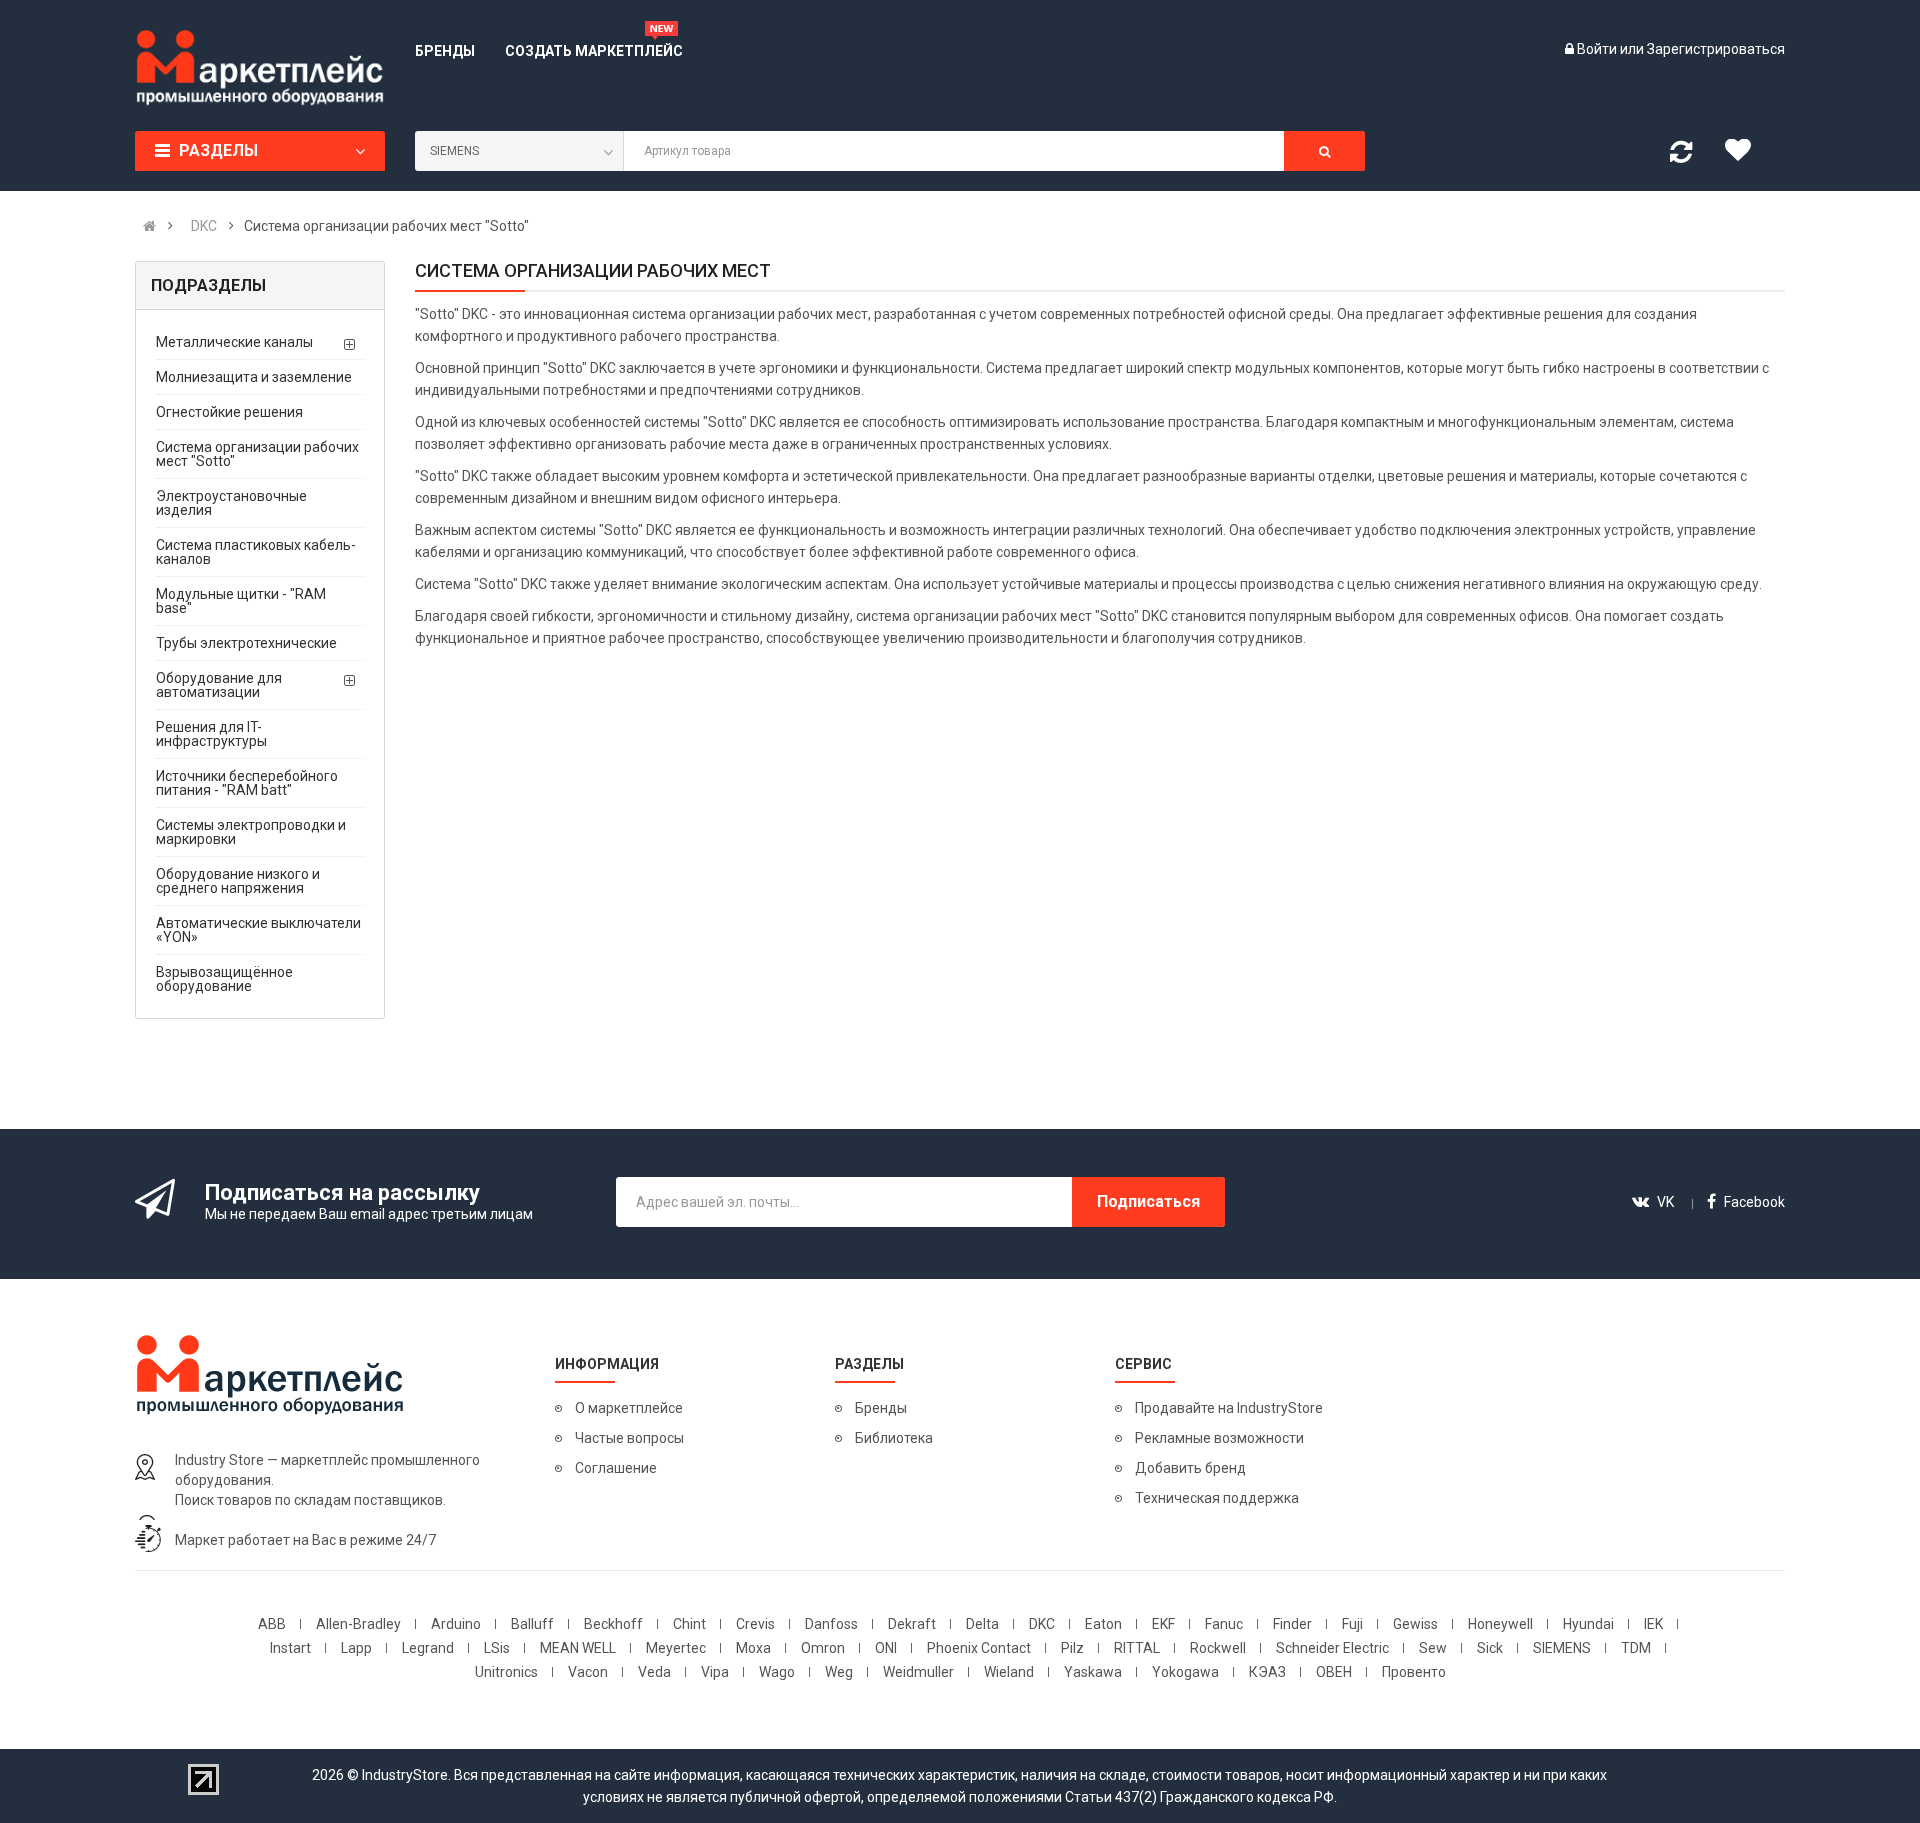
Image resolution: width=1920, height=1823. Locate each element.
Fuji (1352, 1624)
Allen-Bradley (358, 1624)
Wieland (1009, 1672)
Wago (777, 1672)
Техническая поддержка (1217, 1498)
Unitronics (506, 1672)
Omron (823, 1648)
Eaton (1103, 1624)
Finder (1292, 1624)
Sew (1433, 1648)
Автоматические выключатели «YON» (258, 930)
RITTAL (1137, 1648)
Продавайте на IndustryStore (1229, 1408)
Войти (1598, 49)
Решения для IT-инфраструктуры (211, 734)
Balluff (532, 1624)
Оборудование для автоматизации (219, 685)
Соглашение (616, 1468)
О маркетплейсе (629, 1408)
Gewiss (1415, 1624)
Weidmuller (918, 1672)
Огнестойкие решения (229, 412)
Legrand (428, 1648)
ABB (272, 1624)
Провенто (1414, 1672)
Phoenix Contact (979, 1648)
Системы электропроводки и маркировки (251, 832)
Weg (839, 1672)
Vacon (588, 1672)
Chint (689, 1624)
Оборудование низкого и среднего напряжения (238, 881)
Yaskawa (1093, 1672)
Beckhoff (613, 1624)
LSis (497, 1648)
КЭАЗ (1267, 1672)
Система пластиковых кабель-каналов (256, 552)
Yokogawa (1185, 1672)
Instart (290, 1648)
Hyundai (1588, 1624)
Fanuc (1224, 1624)
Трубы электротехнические (246, 643)
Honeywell (1500, 1624)
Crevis (755, 1624)
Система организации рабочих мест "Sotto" (257, 454)
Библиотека (894, 1438)
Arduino (456, 1624)
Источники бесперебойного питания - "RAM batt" (247, 783)
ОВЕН (1334, 1672)
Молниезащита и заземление (254, 377)
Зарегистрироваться (1716, 49)
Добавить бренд (1190, 1468)
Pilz (1072, 1648)
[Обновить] (1681, 156)
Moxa (753, 1648)
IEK (1653, 1624)
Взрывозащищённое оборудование (224, 979)
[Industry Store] (260, 68)
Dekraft (912, 1624)
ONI (886, 1648)
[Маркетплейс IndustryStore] (149, 226)
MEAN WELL (578, 1648)
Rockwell (1218, 1648)
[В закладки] (1745, 155)
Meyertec (676, 1648)
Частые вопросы (629, 1438)
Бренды (881, 1408)
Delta (982, 1624)
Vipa (715, 1672)
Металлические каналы (234, 342)
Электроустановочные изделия (231, 503)
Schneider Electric (1332, 1648)
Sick (1490, 1648)
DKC (1042, 1624)
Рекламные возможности (1219, 1438)
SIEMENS (1562, 1648)
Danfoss (831, 1624)
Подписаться (1148, 1201)
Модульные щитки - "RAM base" (241, 601)
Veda (654, 1672)
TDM (1636, 1648)
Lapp (356, 1648)
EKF (1163, 1624)
